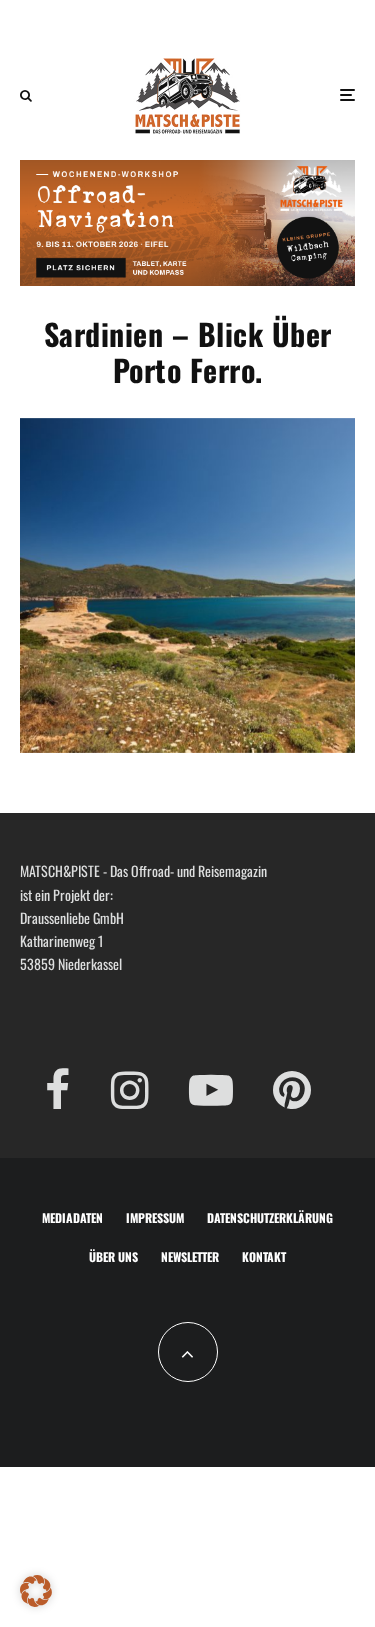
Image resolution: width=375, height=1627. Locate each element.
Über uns (113, 1256)
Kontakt (264, 1256)
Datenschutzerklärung (270, 1217)
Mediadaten (72, 1217)
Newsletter (190, 1256)
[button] (36, 1591)
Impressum (155, 1217)
